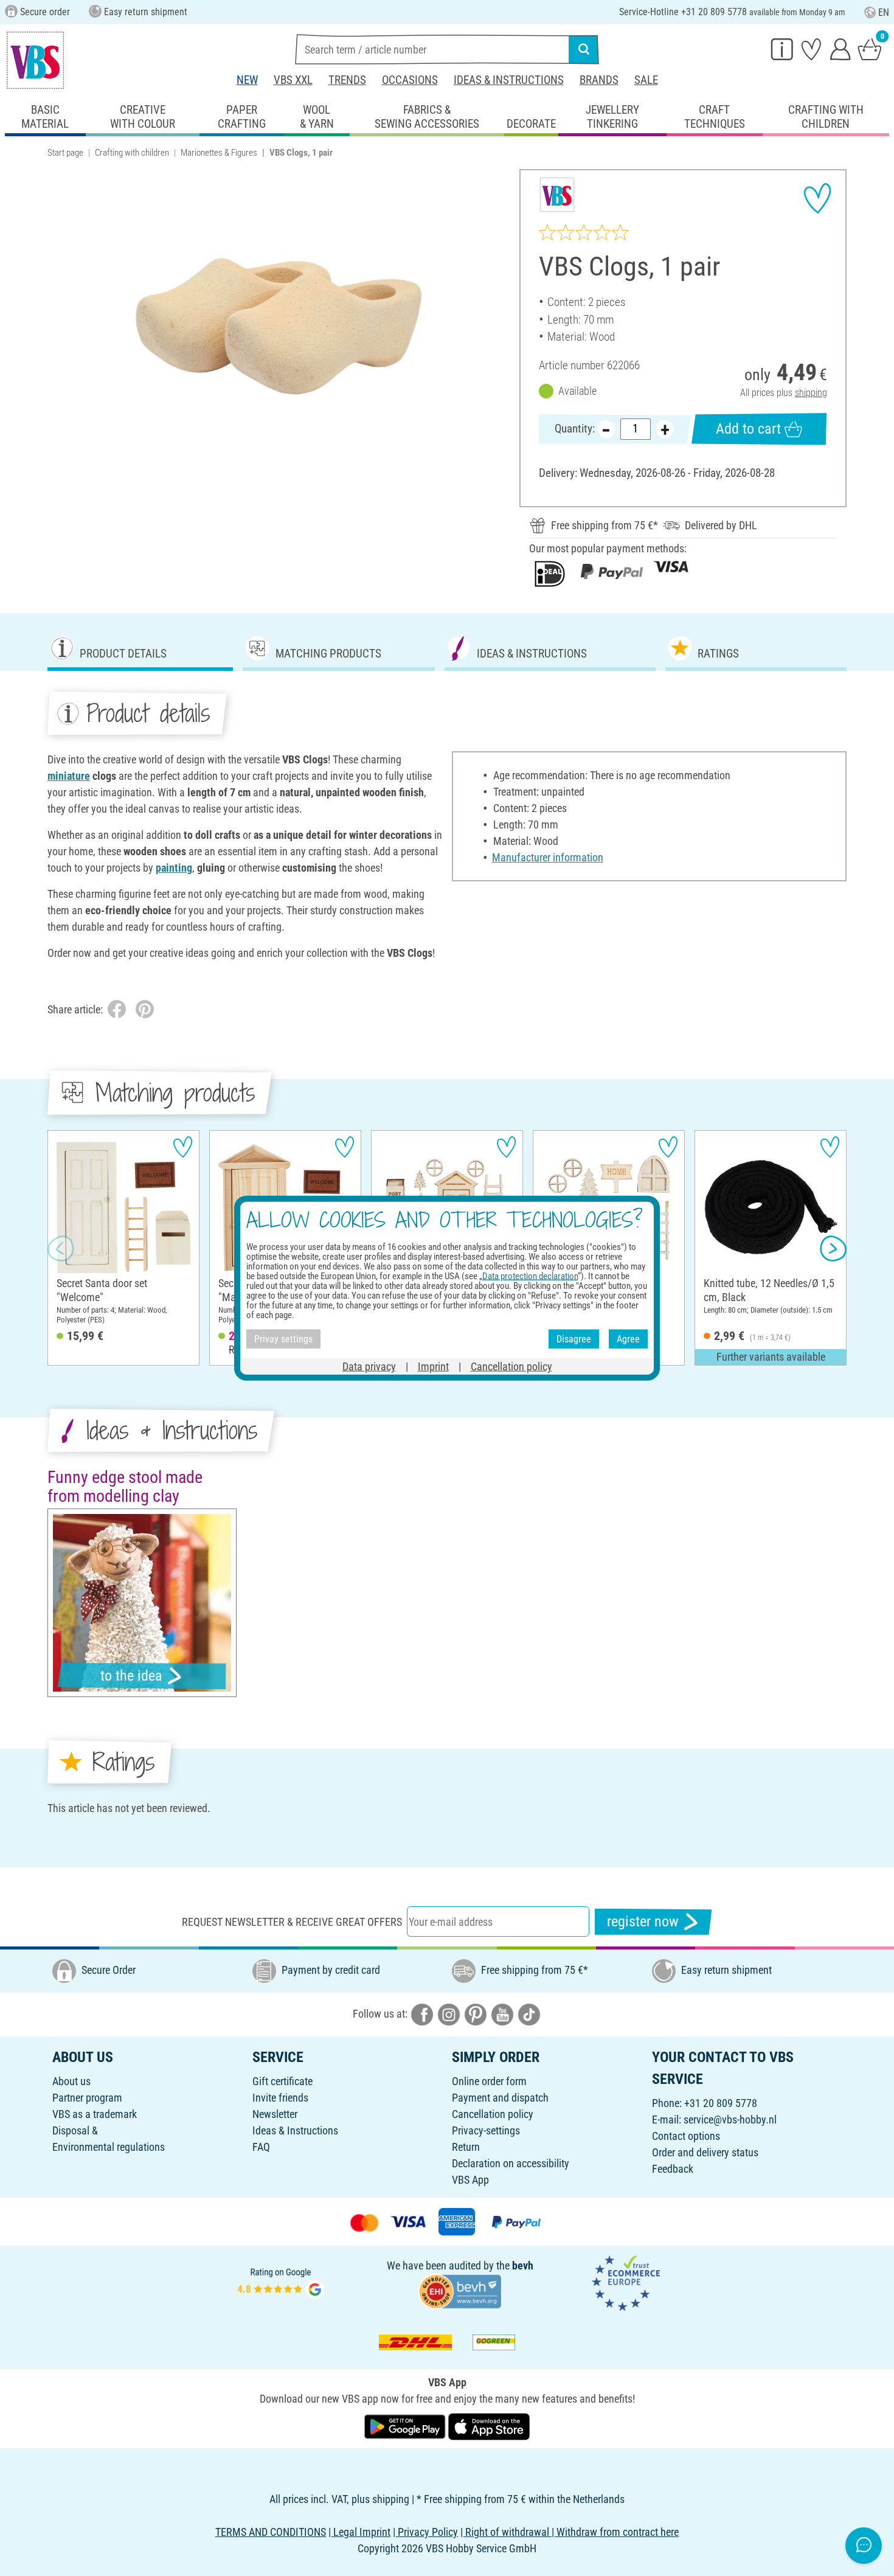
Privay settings (283, 1338)
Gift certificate (282, 2081)
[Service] (782, 49)
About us (71, 2081)
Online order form (489, 2081)
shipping (811, 393)
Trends (347, 80)
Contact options (686, 2136)
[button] (61, 1248)
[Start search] (584, 49)
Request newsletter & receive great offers (292, 1922)
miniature (69, 776)
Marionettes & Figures (219, 153)
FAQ (261, 2147)
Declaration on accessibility (511, 2163)
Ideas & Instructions (509, 80)
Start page (65, 153)
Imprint (433, 1366)
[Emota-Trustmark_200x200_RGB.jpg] (626, 2282)
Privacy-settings (486, 2130)
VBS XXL (293, 80)
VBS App (470, 2180)
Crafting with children (132, 153)
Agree (628, 1338)
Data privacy (369, 1366)
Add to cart (748, 429)
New (247, 80)
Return (466, 2147)
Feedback (673, 2169)
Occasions (410, 80)
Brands (599, 80)
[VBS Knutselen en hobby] (35, 60)
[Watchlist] (811, 49)
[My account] (840, 49)
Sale (646, 80)
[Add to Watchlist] (817, 198)
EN (884, 12)
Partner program (87, 2098)
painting (174, 868)
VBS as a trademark (95, 2114)
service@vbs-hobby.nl (730, 2119)
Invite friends (280, 2098)
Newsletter (275, 2114)
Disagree (574, 1338)
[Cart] (870, 49)
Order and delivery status (705, 2152)
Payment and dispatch (500, 2098)
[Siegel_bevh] (460, 2290)
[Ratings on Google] (281, 2282)
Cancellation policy (493, 2114)
